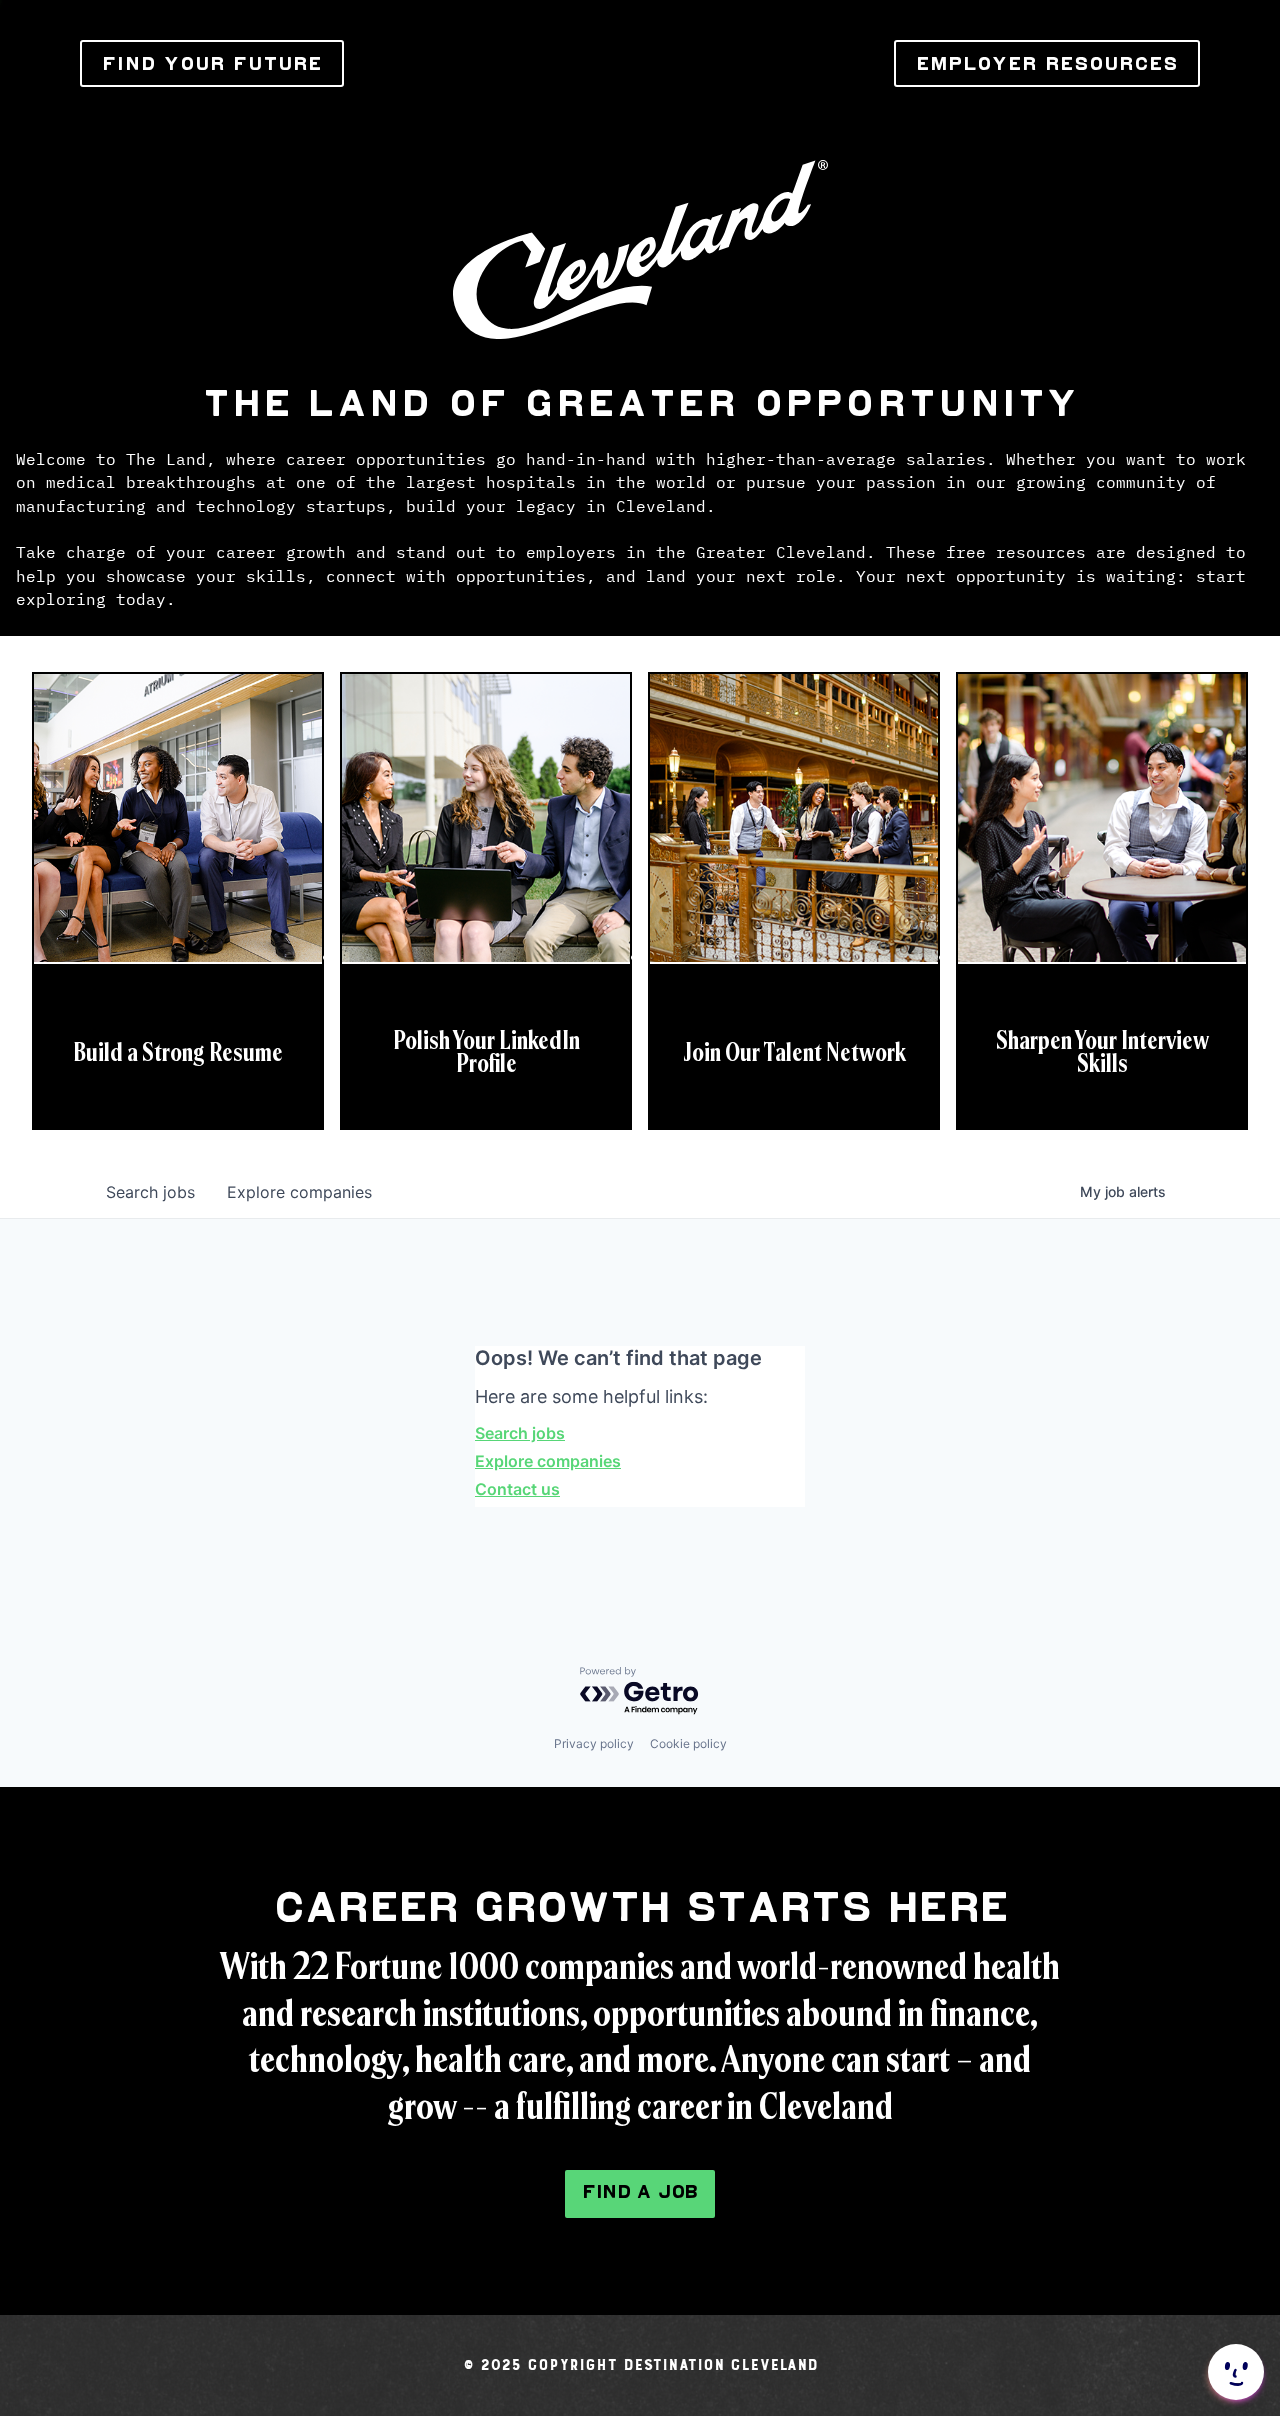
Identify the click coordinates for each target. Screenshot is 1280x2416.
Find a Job (639, 2191)
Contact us (517, 1489)
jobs (150, 1192)
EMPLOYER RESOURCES (1047, 63)
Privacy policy (594, 1743)
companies (299, 1192)
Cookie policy (688, 1743)
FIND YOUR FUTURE (212, 63)
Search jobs (520, 1433)
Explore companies (548, 1461)
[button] (1234, 2372)
